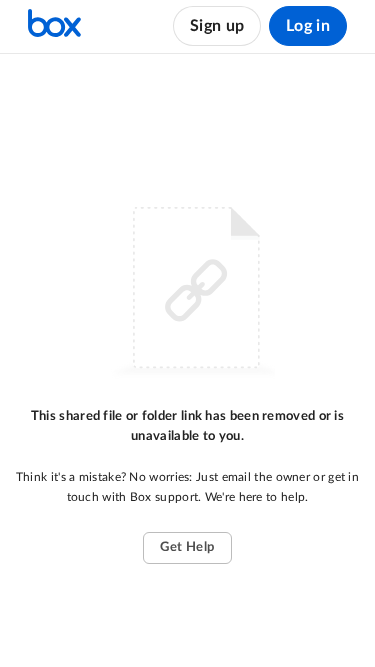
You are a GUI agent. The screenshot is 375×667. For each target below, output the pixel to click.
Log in (308, 26)
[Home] (54, 26)
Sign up (217, 26)
